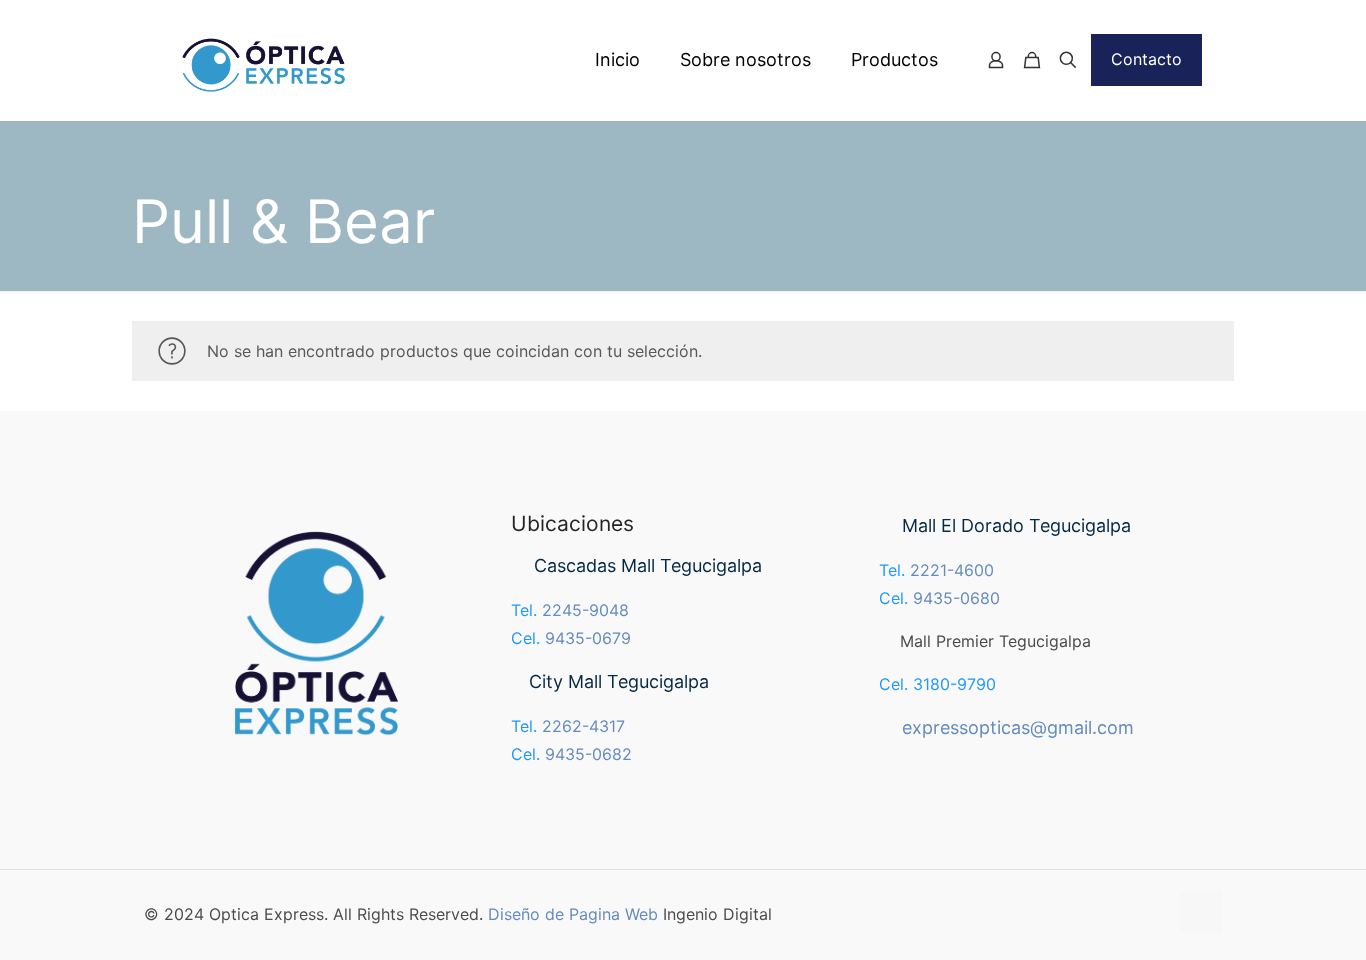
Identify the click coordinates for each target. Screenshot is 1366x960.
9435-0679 (588, 638)
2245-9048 (585, 610)
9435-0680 (956, 598)
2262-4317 (583, 726)
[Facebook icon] (1131, 914)
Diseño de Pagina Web (573, 914)
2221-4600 (952, 570)
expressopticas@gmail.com (1018, 727)
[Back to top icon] (1201, 912)
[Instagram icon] (1152, 914)
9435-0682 (588, 754)
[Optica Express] (271, 60)
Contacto (1146, 59)
